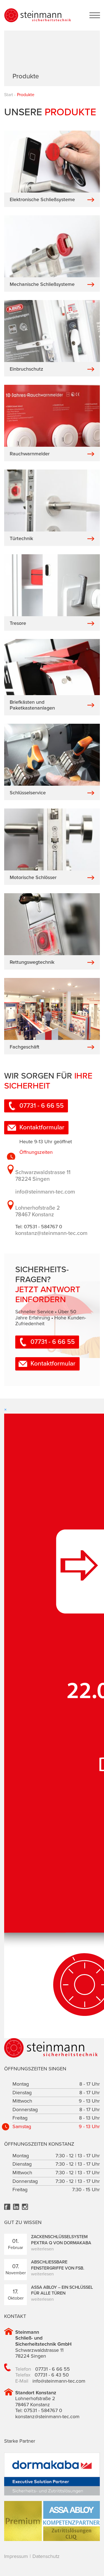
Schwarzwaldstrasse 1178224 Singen (43, 1176)
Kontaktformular (42, 1127)
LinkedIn (16, 2207)
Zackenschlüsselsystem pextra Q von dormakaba (61, 2240)
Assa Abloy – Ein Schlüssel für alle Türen (62, 2290)
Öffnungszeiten (36, 1152)
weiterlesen (42, 2249)
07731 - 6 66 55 (42, 1106)
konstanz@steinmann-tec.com (51, 1233)
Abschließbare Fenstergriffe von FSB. (58, 2265)
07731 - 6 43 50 (52, 2375)
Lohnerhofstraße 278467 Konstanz (38, 1211)
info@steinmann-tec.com (45, 1192)
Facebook (7, 2207)
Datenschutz (46, 2556)
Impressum (16, 2556)
